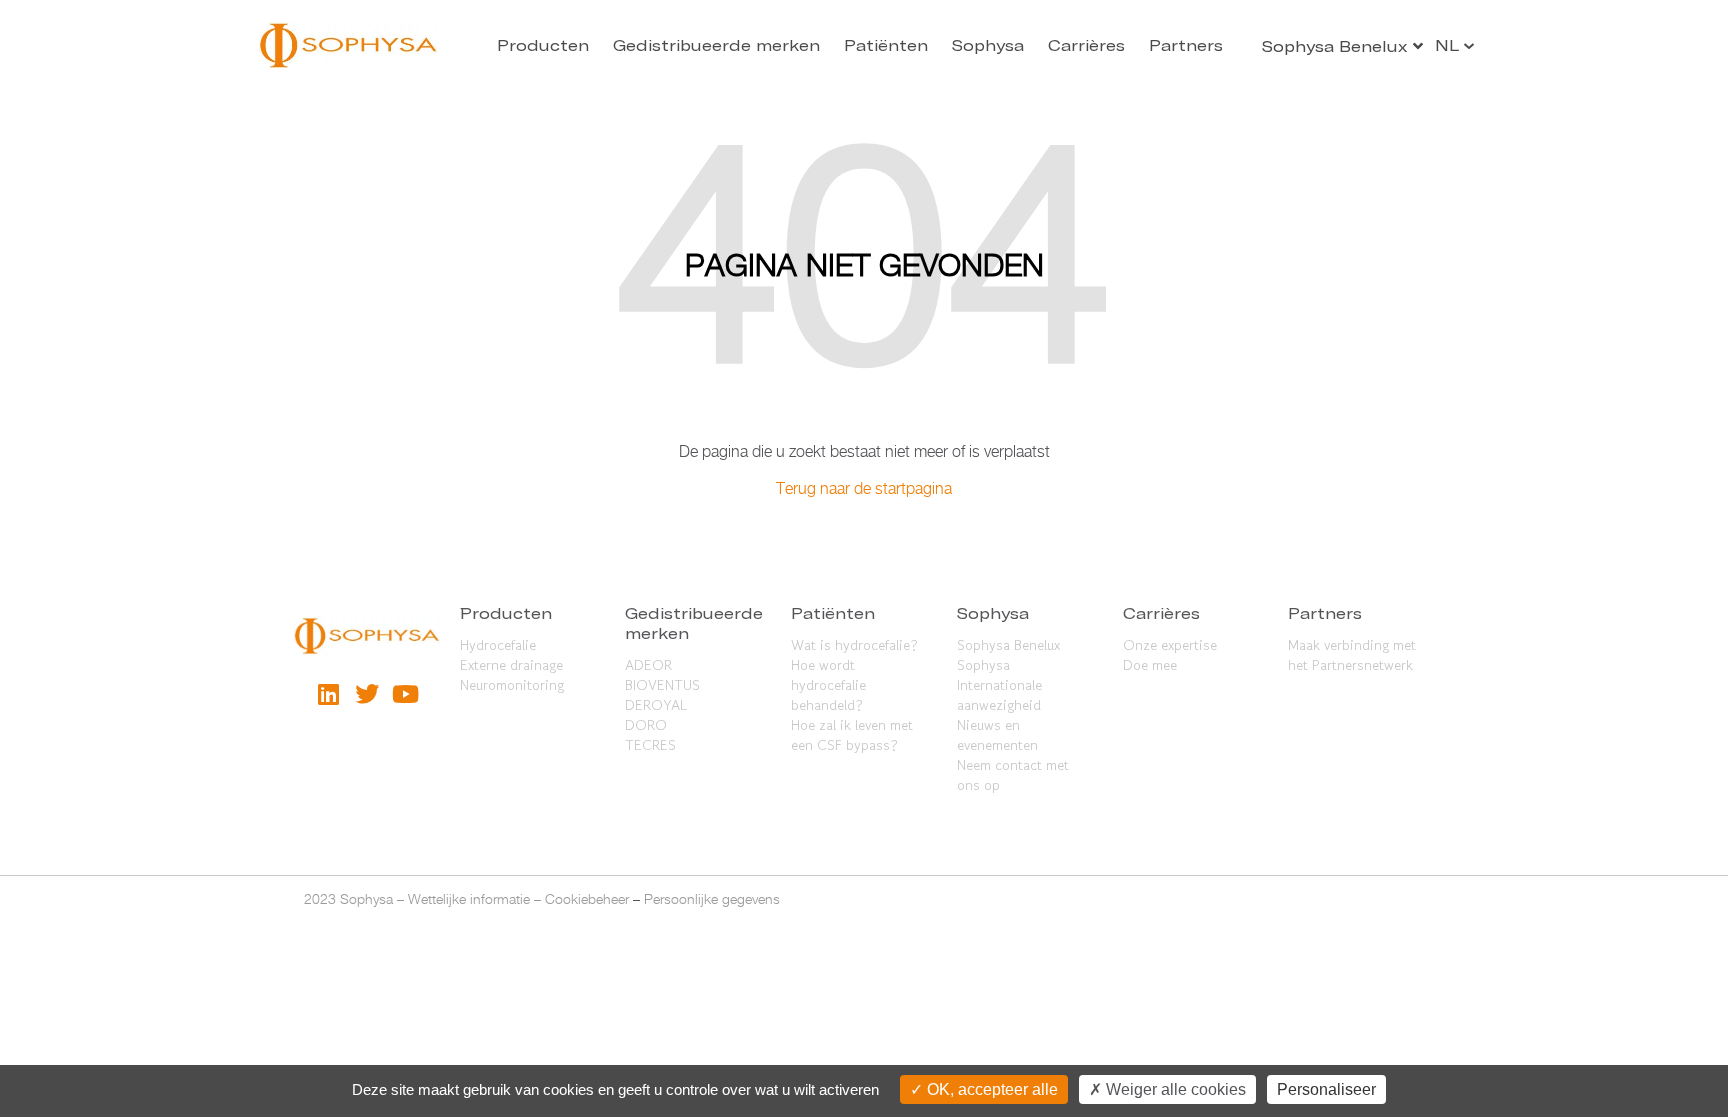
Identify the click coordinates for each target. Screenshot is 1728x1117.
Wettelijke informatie (469, 898)
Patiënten (886, 45)
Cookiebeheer (587, 898)
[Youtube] (405, 694)
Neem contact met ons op (1013, 775)
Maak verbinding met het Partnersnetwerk (1352, 655)
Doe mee (1150, 665)
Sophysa (988, 45)
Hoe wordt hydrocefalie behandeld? (828, 685)
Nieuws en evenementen (997, 735)
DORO (646, 725)
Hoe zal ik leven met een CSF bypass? (852, 735)
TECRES (650, 745)
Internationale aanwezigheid (999, 695)
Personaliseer (1326, 1089)
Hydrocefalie (498, 645)
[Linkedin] (328, 694)
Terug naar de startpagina (864, 488)
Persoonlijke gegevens (712, 898)
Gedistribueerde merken (716, 45)
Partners (1186, 45)
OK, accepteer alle (990, 1089)
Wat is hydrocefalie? (854, 645)
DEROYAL (656, 705)
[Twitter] (367, 694)
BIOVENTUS (662, 685)
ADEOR (648, 665)
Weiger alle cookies (1174, 1089)
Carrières (1086, 45)
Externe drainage (511, 665)
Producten (543, 45)
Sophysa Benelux (1008, 645)
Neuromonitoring (512, 685)
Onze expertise (1170, 645)
